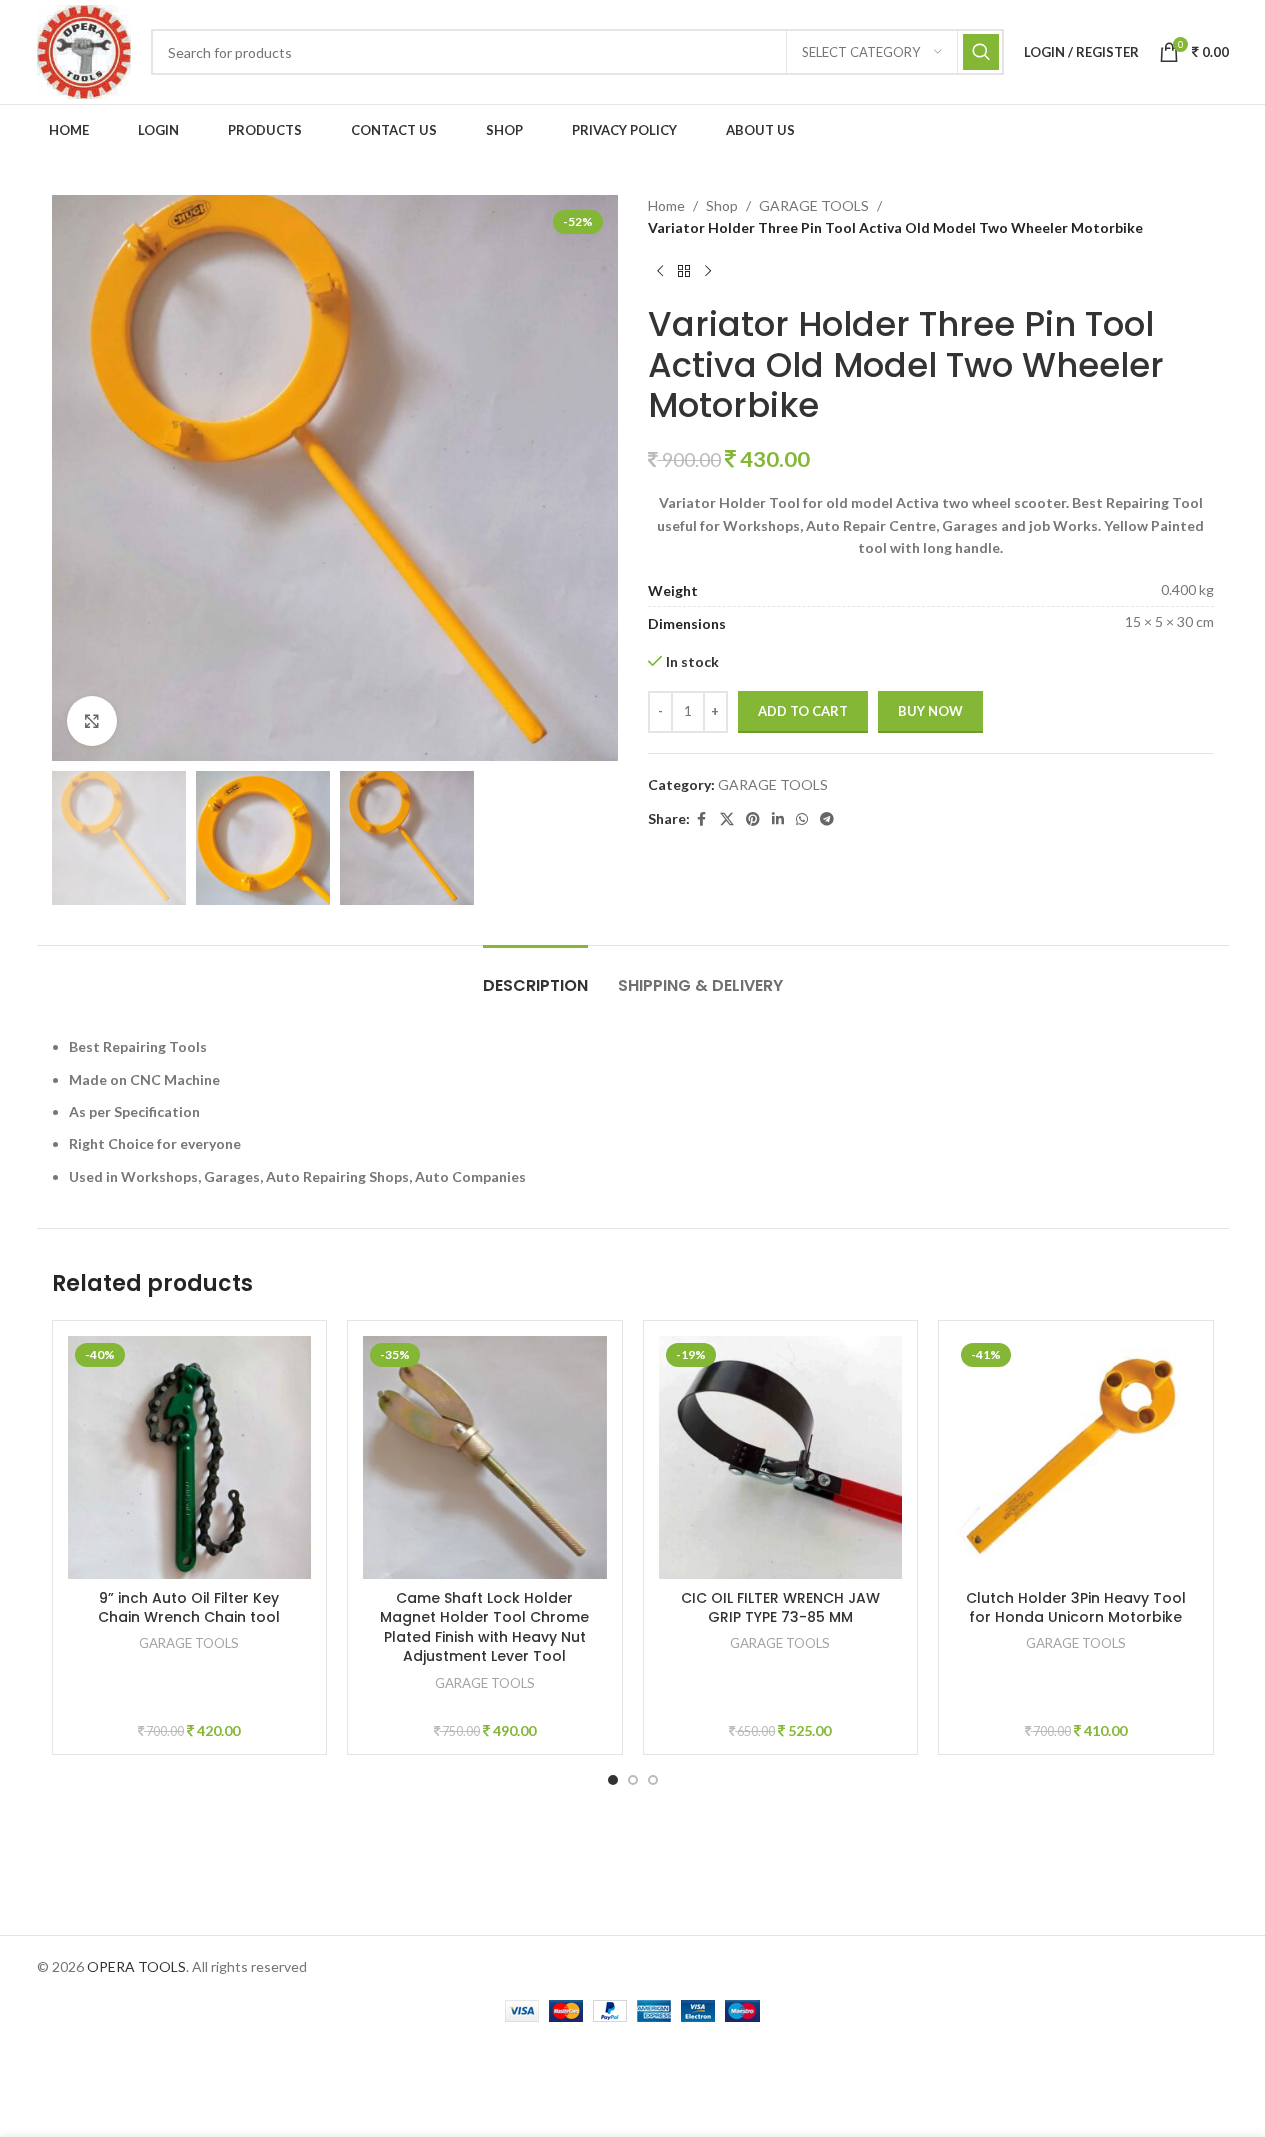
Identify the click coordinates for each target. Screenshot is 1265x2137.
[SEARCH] (981, 52)
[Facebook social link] (702, 819)
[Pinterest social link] (753, 819)
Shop (722, 205)
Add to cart (803, 711)
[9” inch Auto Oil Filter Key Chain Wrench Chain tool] (190, 1458)
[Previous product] (660, 272)
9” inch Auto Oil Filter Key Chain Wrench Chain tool (189, 1608)
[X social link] (727, 819)
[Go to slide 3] (653, 1780)
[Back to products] (684, 272)
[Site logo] (84, 50)
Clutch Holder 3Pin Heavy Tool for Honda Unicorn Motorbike (1076, 1608)
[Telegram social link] (827, 819)
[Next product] (708, 272)
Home (666, 205)
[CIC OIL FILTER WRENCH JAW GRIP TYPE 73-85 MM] (781, 1458)
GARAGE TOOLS (814, 205)
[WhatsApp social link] (802, 819)
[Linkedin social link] (778, 819)
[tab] (535, 975)
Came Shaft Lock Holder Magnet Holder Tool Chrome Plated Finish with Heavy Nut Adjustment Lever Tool (484, 1627)
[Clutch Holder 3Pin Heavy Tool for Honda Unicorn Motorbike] (1076, 1458)
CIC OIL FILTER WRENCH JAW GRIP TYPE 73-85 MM (780, 1608)
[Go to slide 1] (613, 1780)
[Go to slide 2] (633, 1780)
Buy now (930, 711)
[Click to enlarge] (92, 721)
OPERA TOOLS (136, 1966)
